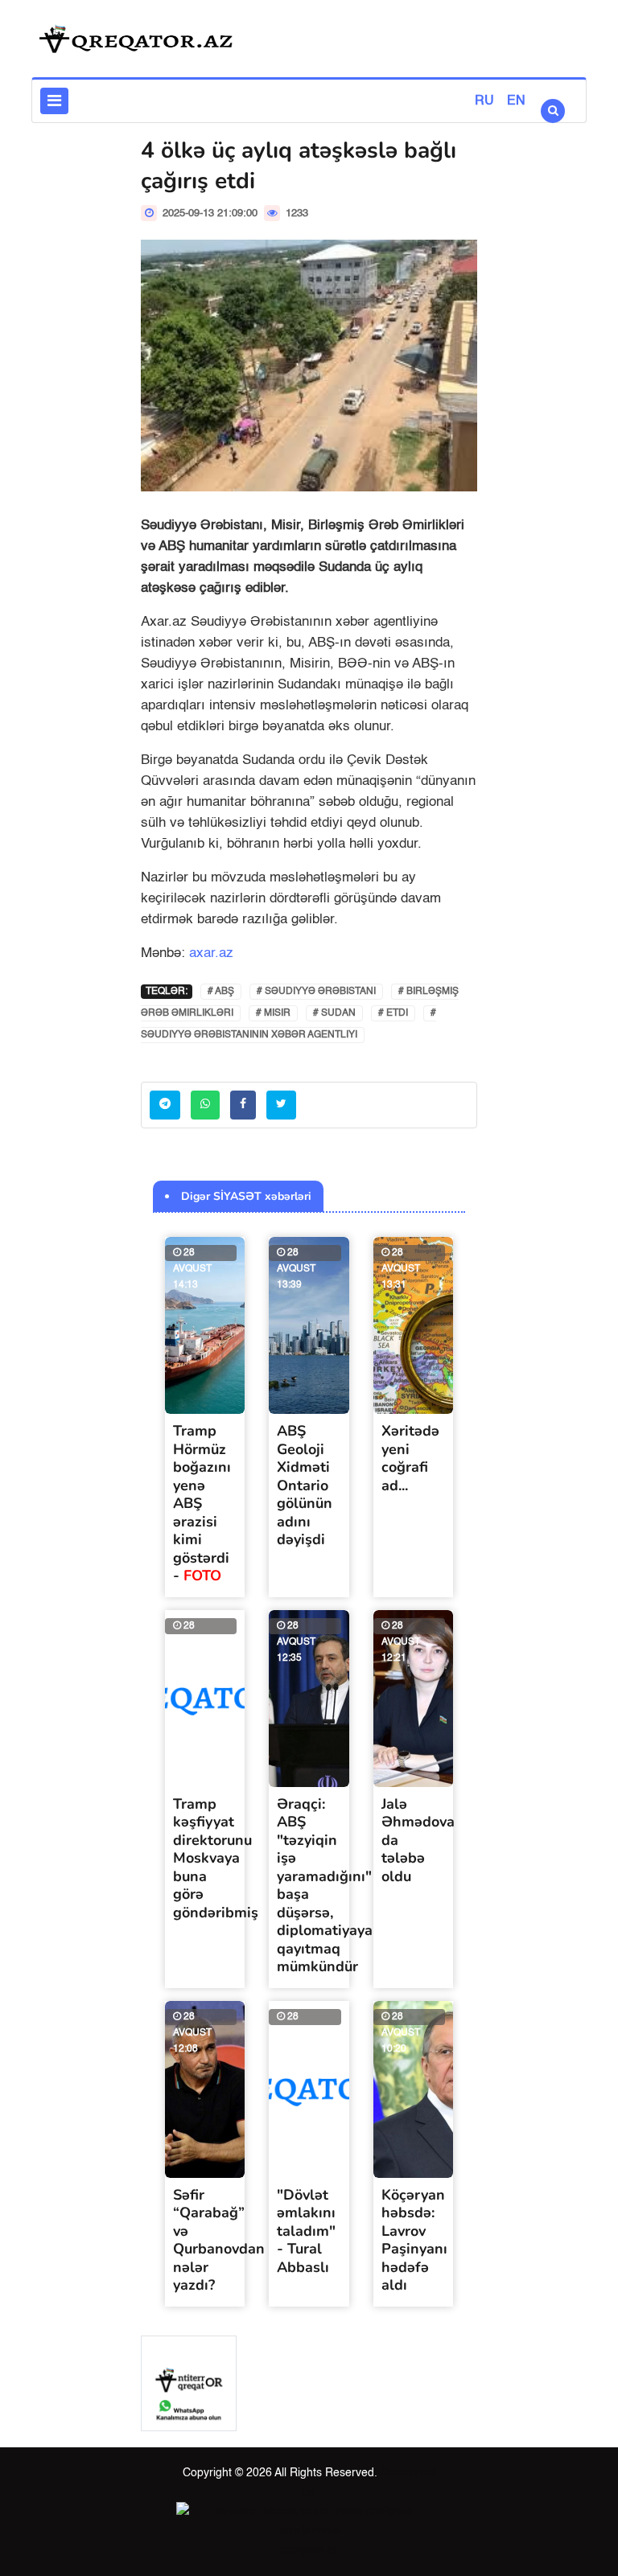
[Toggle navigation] (54, 101)
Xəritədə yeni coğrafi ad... (410, 1458)
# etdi (393, 1013)
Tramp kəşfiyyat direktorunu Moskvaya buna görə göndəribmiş (216, 1858)
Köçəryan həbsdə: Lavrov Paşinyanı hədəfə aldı (414, 2240)
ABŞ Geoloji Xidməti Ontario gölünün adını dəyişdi (305, 1485)
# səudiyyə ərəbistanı (316, 992)
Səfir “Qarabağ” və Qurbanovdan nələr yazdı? (219, 2240)
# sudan (334, 1013)
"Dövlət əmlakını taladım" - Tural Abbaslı (306, 2231)
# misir (273, 1013)
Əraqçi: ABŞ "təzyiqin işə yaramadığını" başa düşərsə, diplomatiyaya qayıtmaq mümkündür (325, 1886)
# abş (221, 992)
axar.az (211, 953)
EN (516, 101)
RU (484, 101)
